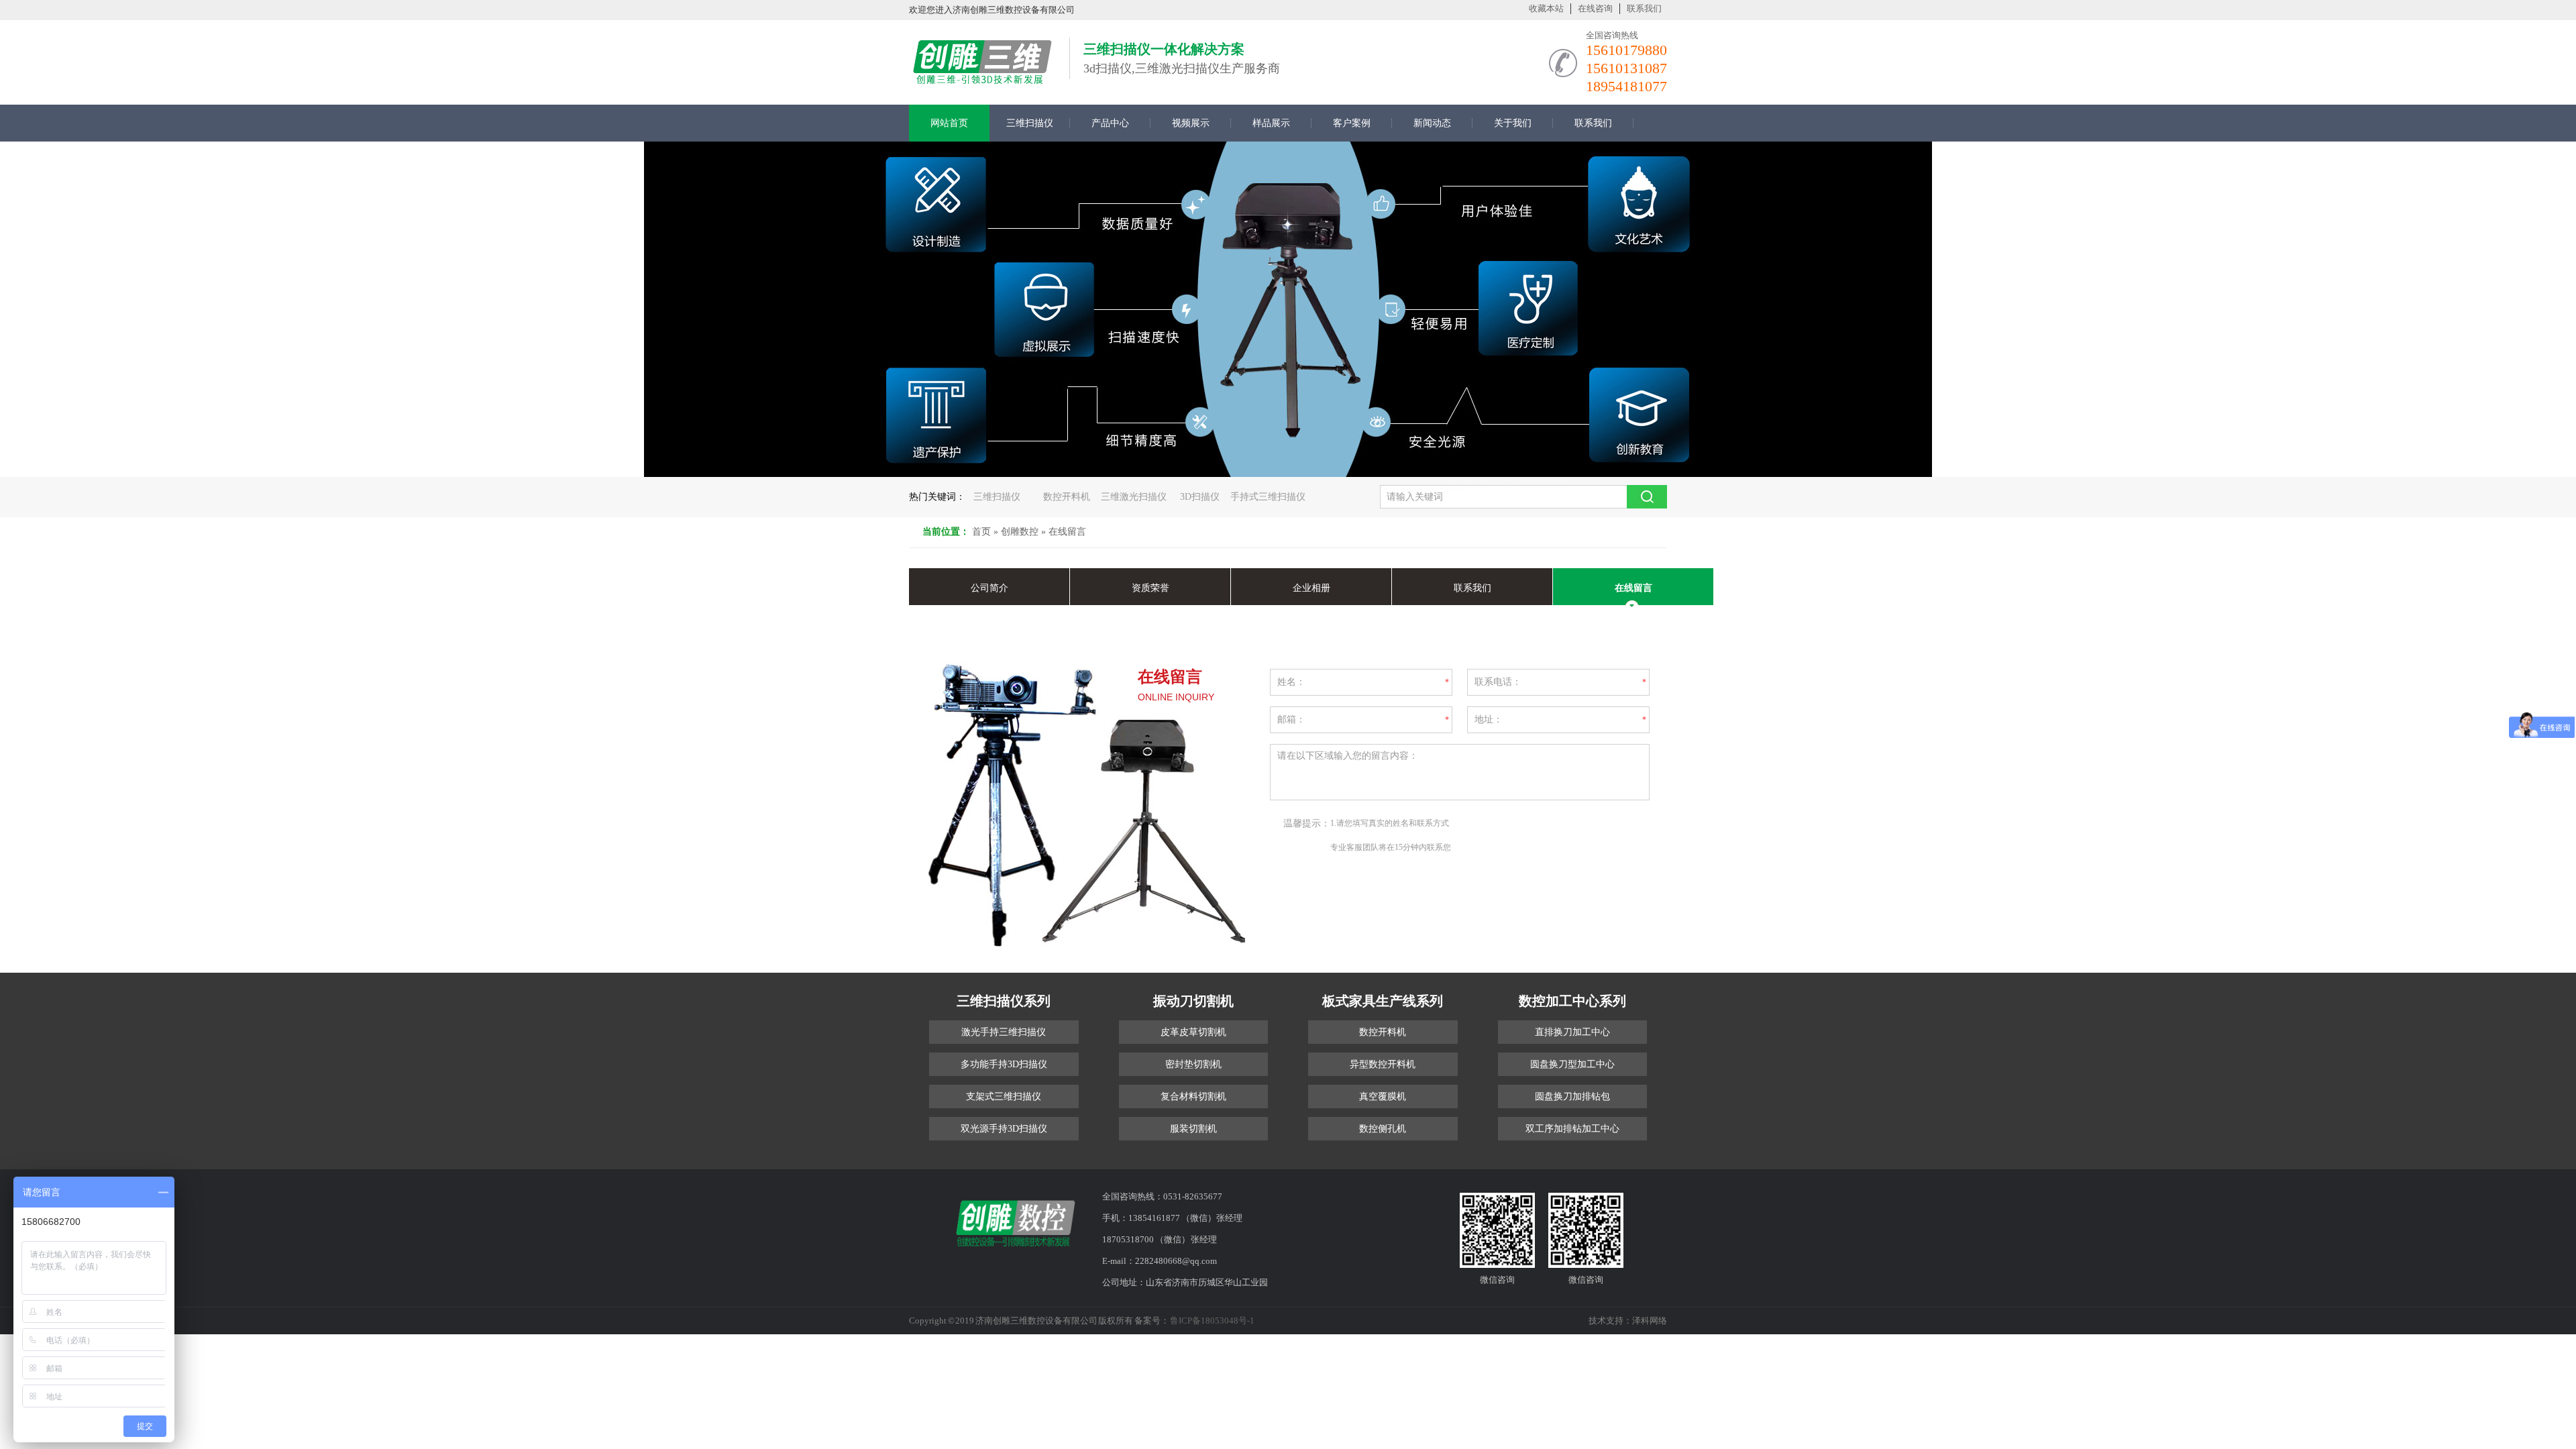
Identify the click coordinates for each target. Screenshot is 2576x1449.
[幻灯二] (1288, 309)
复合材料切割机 (1193, 1096)
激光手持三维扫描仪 (1004, 1032)
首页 (981, 532)
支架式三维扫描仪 (1004, 1096)
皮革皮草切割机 (1193, 1032)
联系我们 (1644, 8)
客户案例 (1352, 123)
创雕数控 (1020, 532)
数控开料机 (1067, 497)
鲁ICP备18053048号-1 (1212, 1321)
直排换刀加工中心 (1572, 1032)
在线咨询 (1595, 8)
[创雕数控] (982, 79)
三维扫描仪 (1030, 123)
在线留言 (1067, 532)
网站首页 (949, 123)
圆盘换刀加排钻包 (1572, 1096)
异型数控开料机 (1383, 1064)
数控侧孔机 (1383, 1129)
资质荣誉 (1150, 588)
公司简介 (989, 588)
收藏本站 (1546, 8)
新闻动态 (1432, 123)
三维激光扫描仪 (1134, 497)
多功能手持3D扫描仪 (1004, 1064)
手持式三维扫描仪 (1268, 497)
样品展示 (1271, 123)
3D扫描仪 (1200, 497)
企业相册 (1311, 588)
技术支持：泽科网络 (1628, 1321)
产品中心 (1110, 123)
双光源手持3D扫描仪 (1004, 1129)
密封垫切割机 (1193, 1064)
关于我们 (1513, 123)
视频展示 (1191, 123)
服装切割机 (1193, 1129)
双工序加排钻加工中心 (1572, 1129)
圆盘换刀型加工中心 (1572, 1064)
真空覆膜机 (1383, 1096)
